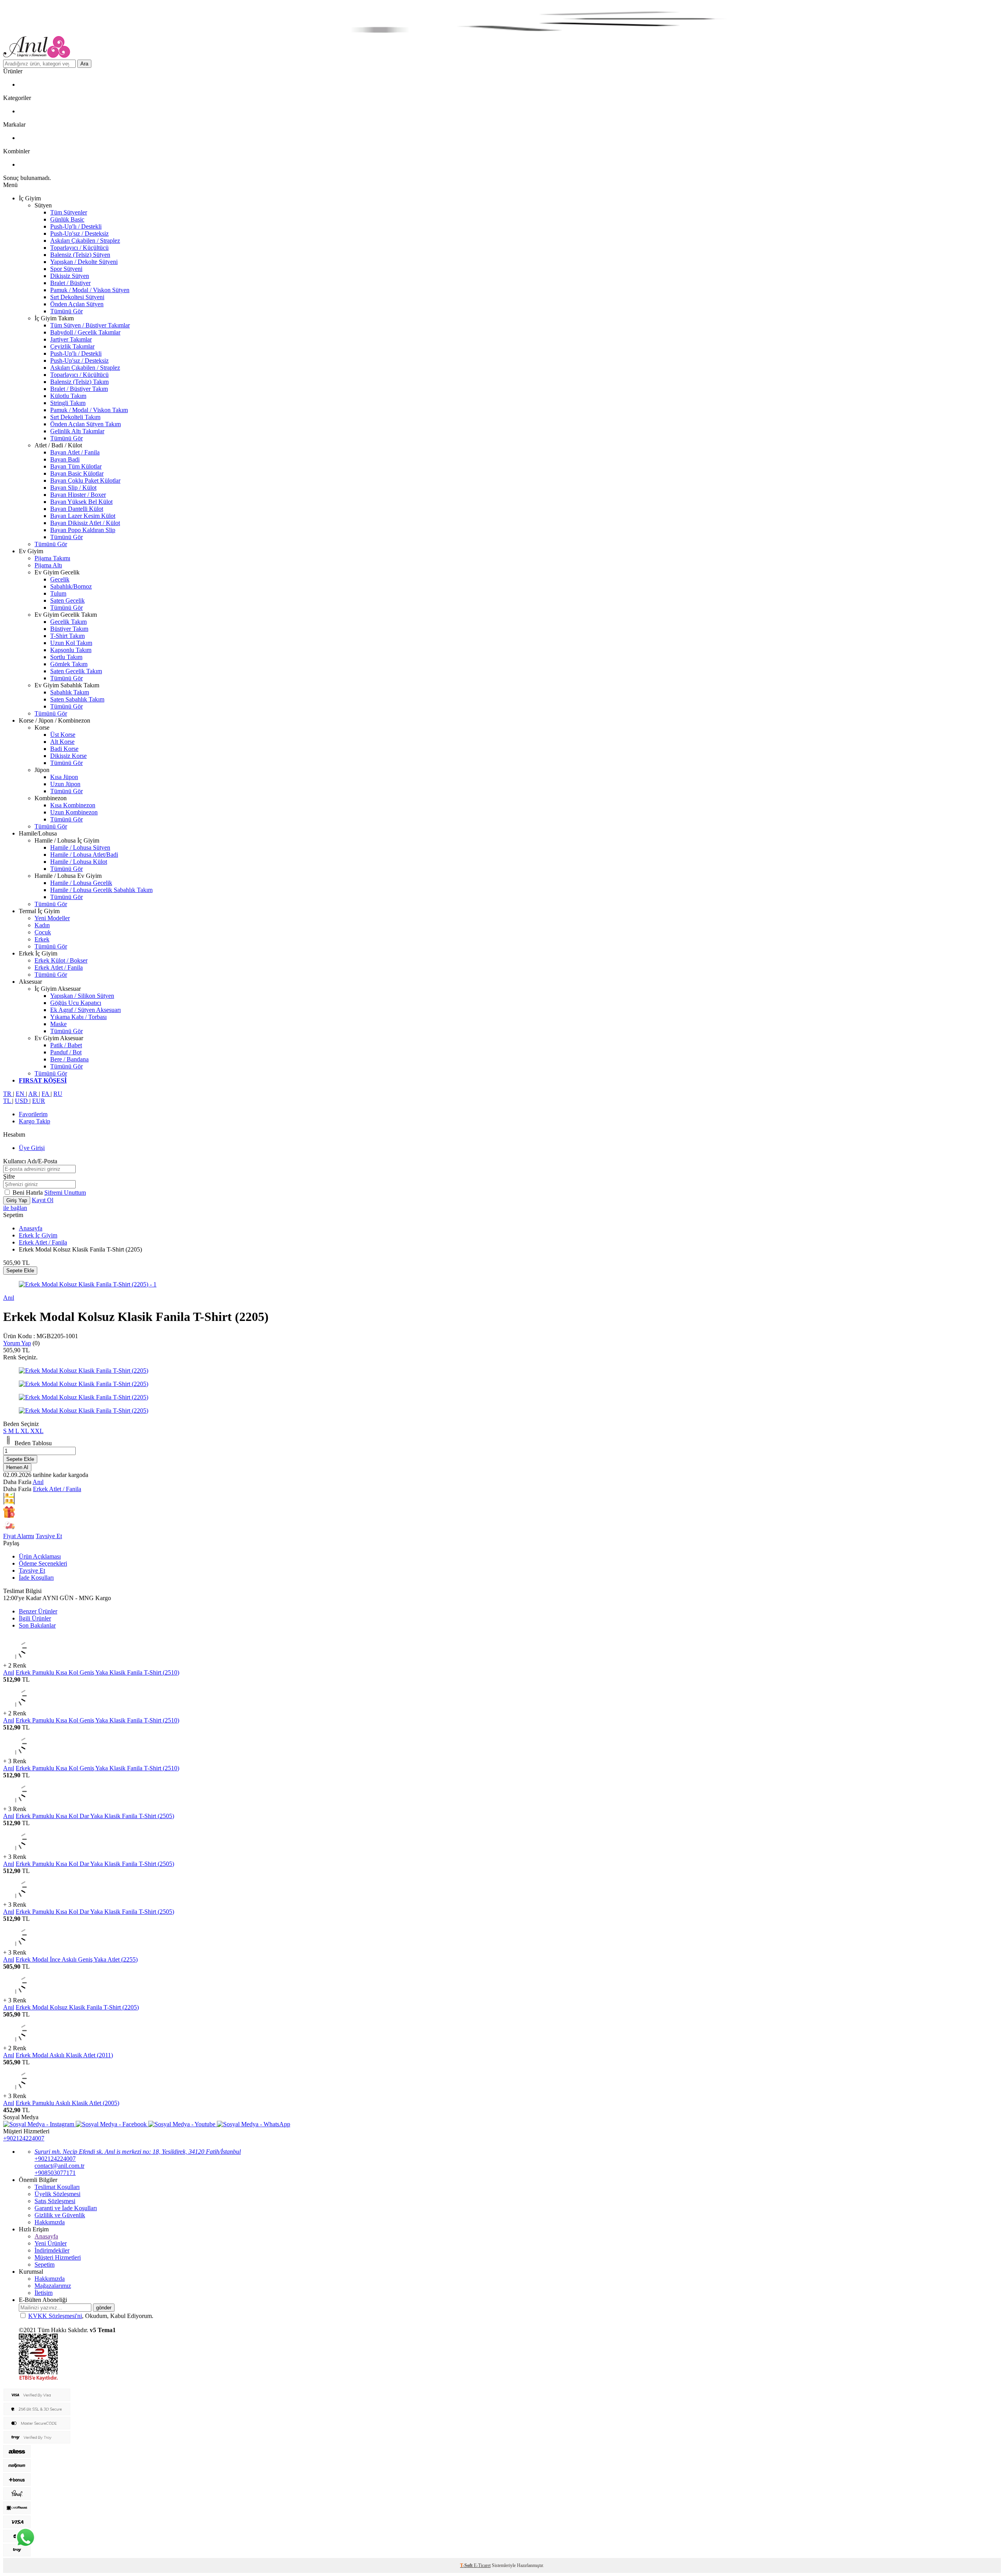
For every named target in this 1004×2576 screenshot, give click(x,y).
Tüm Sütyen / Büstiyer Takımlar (90, 325)
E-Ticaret (482, 2565)
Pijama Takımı (52, 558)
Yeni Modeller (52, 918)
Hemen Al (17, 1467)
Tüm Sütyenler (69, 212)
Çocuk (43, 932)
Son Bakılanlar (37, 1625)
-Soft (467, 2565)
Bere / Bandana (69, 1059)
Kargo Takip (35, 1121)
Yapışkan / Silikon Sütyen (82, 996)
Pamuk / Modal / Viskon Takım (89, 410)
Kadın (42, 925)
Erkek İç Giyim (38, 1235)
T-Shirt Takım (67, 636)
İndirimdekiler (52, 2250)
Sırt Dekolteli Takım (75, 417)
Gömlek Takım (69, 664)
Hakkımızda (50, 2222)
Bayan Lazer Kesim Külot (83, 516)
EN (21, 1094)
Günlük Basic (67, 219)
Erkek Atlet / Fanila (59, 967)
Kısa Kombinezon (73, 805)
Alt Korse (62, 742)
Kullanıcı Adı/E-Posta (30, 1161)
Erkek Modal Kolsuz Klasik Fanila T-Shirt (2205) (77, 2007)
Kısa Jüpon (64, 777)
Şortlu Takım (66, 657)
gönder (104, 2308)
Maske (58, 1024)
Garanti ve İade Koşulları (66, 2208)
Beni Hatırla (28, 1193)
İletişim (44, 2293)
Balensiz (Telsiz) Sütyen (80, 255)
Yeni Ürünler (51, 2243)
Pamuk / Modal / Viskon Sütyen (90, 290)
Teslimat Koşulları (57, 2187)
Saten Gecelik (67, 600)
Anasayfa (31, 1228)
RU (58, 1094)
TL (8, 1101)
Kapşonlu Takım (71, 650)
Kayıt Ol (43, 1200)
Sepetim (45, 2264)
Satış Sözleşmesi (55, 2201)
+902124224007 (24, 2138)
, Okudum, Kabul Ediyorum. (91, 2316)
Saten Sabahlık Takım (77, 699)
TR (8, 1094)
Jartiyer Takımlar (71, 339)
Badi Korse (64, 749)
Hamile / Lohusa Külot (79, 862)
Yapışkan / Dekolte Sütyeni (84, 262)
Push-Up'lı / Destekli (76, 226)
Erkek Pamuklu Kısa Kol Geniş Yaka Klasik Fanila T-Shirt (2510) (97, 1672)
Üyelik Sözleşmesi (57, 2194)
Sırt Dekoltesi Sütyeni (77, 297)
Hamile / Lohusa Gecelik (81, 883)
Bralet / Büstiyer (70, 283)
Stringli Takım (68, 403)
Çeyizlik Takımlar (72, 346)
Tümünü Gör (66, 311)
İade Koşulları (36, 1578)
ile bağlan (15, 1208)
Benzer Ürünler (38, 1611)
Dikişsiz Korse (68, 756)
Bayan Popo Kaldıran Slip (83, 530)
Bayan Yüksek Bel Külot (81, 502)
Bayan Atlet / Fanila (75, 452)
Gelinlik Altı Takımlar (77, 431)
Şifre (9, 1176)
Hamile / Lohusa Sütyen (80, 847)
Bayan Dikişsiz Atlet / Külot (85, 523)
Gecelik (60, 579)
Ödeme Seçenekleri (43, 1563)
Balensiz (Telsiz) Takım (79, 382)
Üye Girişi (32, 1148)
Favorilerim (33, 1114)
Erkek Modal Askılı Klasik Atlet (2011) (64, 2055)
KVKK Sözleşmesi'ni (55, 2316)
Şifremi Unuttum (65, 1193)
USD (22, 1101)
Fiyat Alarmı (19, 1536)
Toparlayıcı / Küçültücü (79, 248)
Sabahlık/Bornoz (71, 586)
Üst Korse (63, 735)
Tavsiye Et (49, 1536)
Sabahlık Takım (70, 692)
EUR (39, 1101)
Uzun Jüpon (65, 784)
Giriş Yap (17, 1200)
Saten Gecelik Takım (76, 671)
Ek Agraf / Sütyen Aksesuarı (85, 1010)
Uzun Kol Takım (71, 643)
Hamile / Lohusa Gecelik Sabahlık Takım (101, 890)
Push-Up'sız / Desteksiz (79, 233)
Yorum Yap (17, 1343)
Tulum (58, 593)
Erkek (42, 939)
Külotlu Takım (68, 396)
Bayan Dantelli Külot (77, 509)
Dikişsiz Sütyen (70, 276)
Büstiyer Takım (69, 629)
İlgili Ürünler (35, 1618)
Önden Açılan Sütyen (77, 304)
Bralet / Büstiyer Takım (79, 389)
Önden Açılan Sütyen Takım (85, 424)
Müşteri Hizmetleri (58, 2257)
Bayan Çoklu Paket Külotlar (85, 481)
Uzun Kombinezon (74, 812)
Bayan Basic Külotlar (77, 473)
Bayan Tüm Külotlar (76, 466)
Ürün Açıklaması (40, 1556)
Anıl (9, 1298)
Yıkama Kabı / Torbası (78, 1017)
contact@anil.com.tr (59, 2166)
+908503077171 (55, 2173)
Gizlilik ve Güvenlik (60, 2215)
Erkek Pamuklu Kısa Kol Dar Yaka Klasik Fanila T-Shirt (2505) (95, 1816)
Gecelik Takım (68, 622)
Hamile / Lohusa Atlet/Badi (84, 855)
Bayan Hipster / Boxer (78, 495)
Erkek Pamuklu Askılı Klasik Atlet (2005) (67, 2103)
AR (34, 1094)
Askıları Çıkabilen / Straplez (85, 241)
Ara (84, 64)
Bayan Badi (65, 459)
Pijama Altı (48, 565)
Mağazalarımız (53, 2286)
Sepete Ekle (20, 1271)
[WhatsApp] (25, 2538)
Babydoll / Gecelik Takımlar (85, 332)
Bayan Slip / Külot (73, 488)
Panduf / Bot (66, 1052)
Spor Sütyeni (66, 269)
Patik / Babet (66, 1045)
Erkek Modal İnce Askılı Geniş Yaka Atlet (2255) (77, 1959)
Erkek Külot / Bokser (61, 960)
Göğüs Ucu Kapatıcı (76, 1003)
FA (46, 1094)
